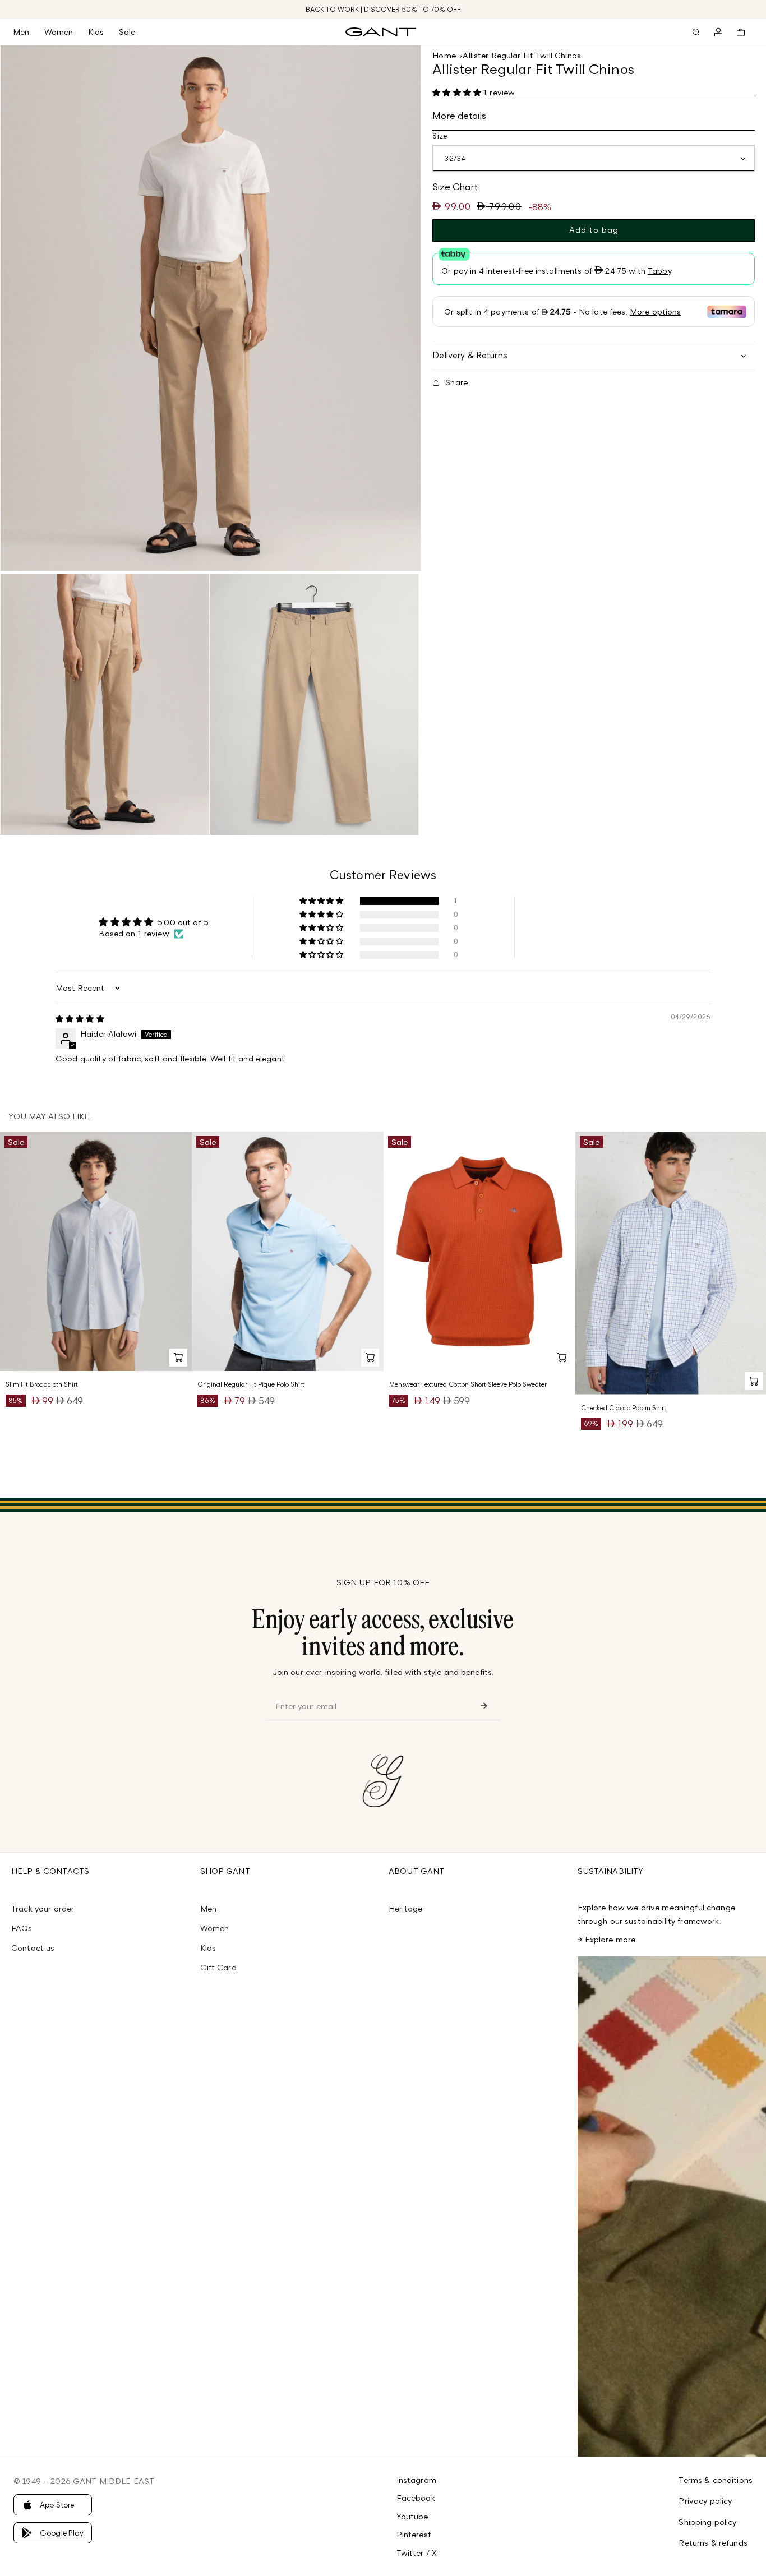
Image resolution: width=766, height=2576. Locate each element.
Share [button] (456, 382)
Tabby (659, 271)
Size (440, 136)
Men (208, 1908)
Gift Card (218, 1967)
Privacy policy (705, 2501)
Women (215, 1928)
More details (459, 116)
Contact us (33, 1948)
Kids (208, 1948)
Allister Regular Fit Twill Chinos (522, 55)
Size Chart (455, 187)
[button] (29, 32)
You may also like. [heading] (50, 1116)
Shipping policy (707, 2522)
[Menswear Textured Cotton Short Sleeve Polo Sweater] (479, 1252)
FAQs (22, 1928)
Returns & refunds (713, 2543)
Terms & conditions (716, 2480)
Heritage (405, 1908)
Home (444, 55)
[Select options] (178, 1358)
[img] (80, 1019)
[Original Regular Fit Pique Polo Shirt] (288, 1252)
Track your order (43, 1908)
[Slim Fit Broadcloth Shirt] (96, 1252)
